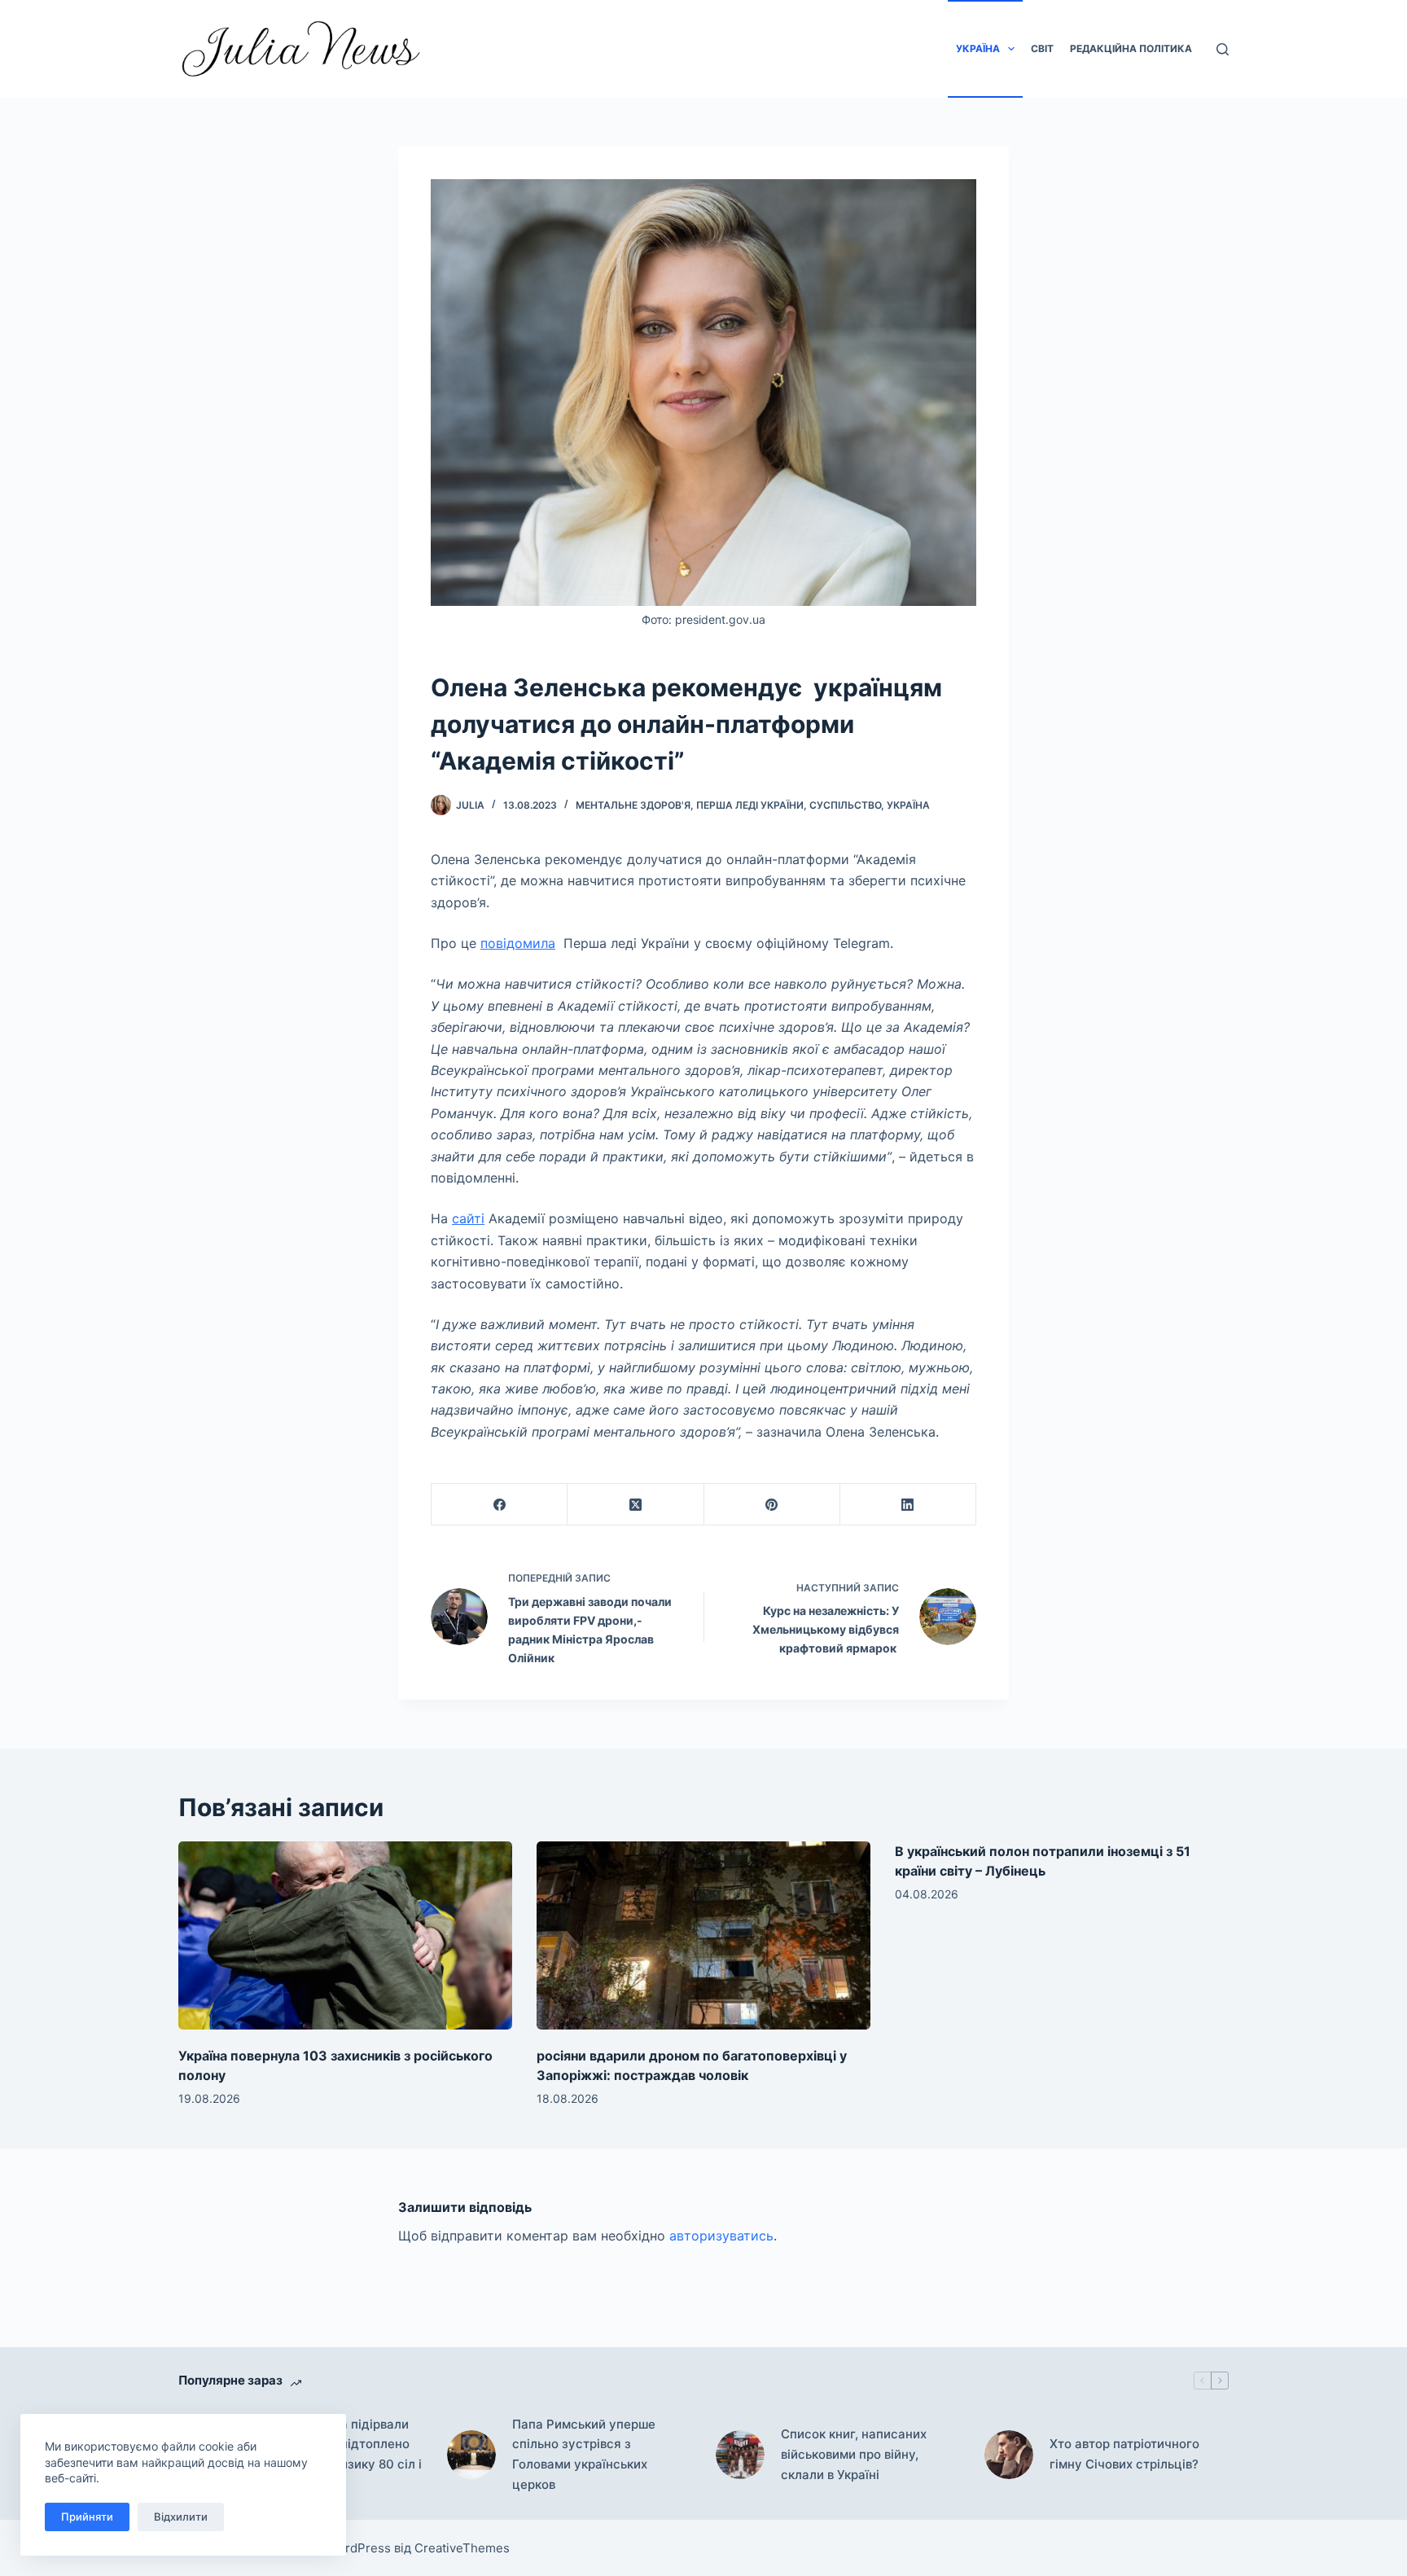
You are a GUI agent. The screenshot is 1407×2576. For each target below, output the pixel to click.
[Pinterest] (772, 1505)
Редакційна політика (1131, 48)
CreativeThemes (462, 2548)
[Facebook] (500, 1505)
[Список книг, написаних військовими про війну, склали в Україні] (740, 2455)
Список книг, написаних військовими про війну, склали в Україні (854, 2454)
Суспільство (845, 805)
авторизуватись (721, 2236)
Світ (1042, 48)
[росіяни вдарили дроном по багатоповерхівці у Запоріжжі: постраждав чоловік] (703, 1935)
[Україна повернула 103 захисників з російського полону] (345, 1935)
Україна (978, 48)
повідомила (518, 943)
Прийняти (87, 2517)
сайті (468, 1218)
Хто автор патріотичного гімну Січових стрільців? (1124, 2454)
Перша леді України (750, 805)
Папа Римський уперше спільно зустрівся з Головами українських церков (584, 2454)
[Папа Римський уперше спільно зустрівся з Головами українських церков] (471, 2455)
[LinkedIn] (908, 1505)
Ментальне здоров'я (633, 805)
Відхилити (181, 2517)
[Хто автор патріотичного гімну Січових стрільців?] (1009, 2455)
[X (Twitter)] (636, 1505)
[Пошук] (1223, 49)
